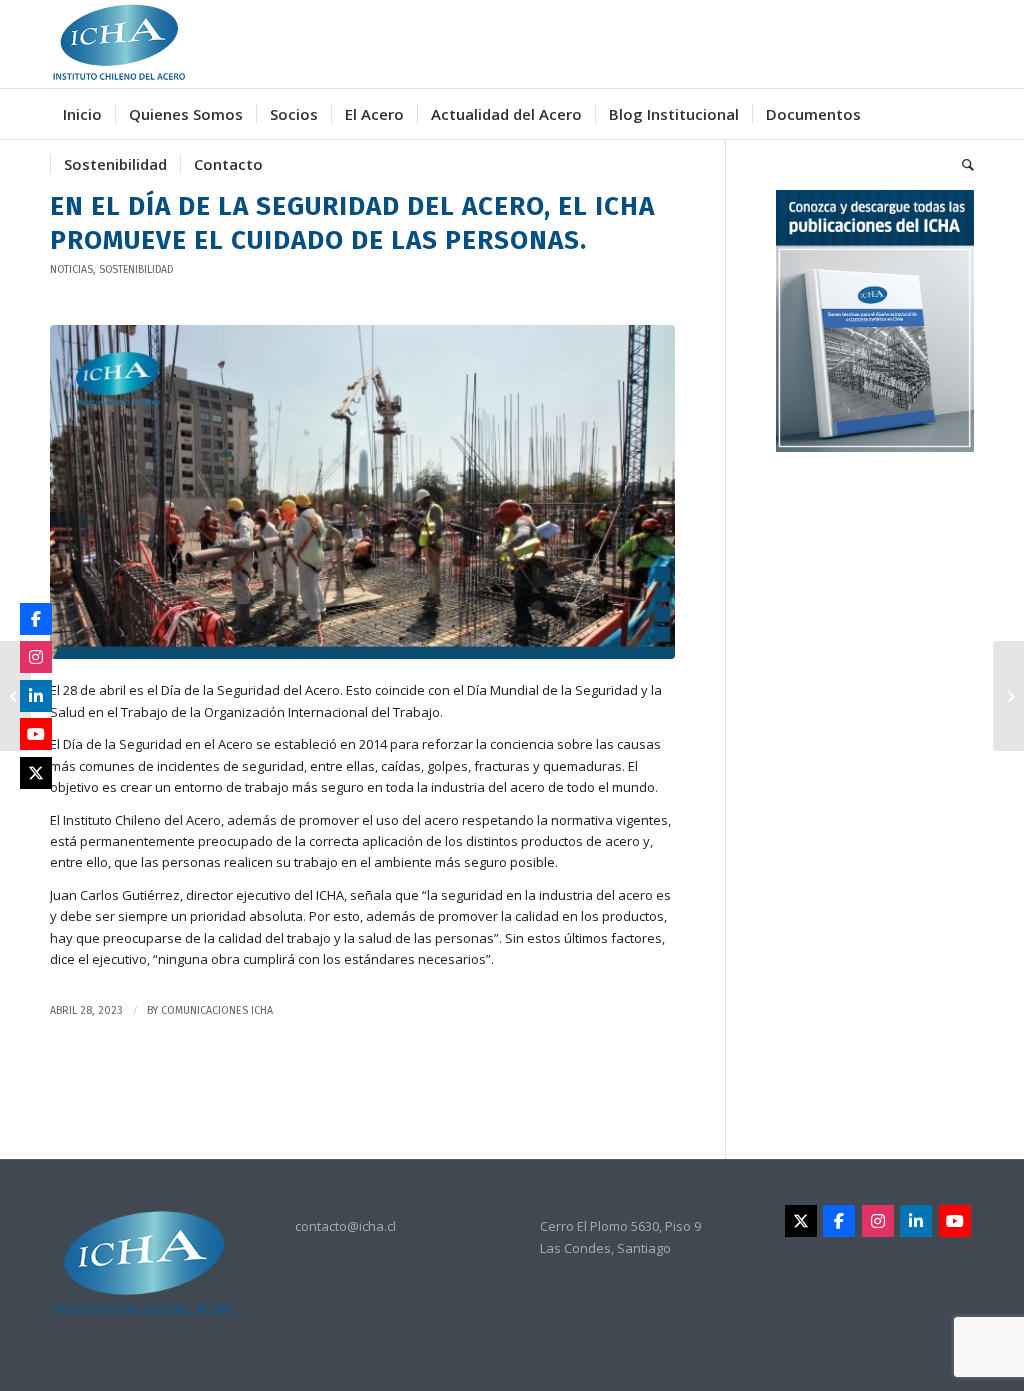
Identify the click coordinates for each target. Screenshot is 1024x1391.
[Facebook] (839, 1221)
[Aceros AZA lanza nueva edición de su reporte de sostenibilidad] (15, 696)
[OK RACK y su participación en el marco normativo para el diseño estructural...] (1008, 696)
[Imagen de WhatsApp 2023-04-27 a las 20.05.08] (362, 492)
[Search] (961, 164)
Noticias (71, 269)
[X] (801, 1221)
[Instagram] (878, 1221)
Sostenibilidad (136, 269)
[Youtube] (955, 1221)
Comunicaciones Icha (217, 1010)
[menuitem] (82, 114)
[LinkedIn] (916, 1221)
